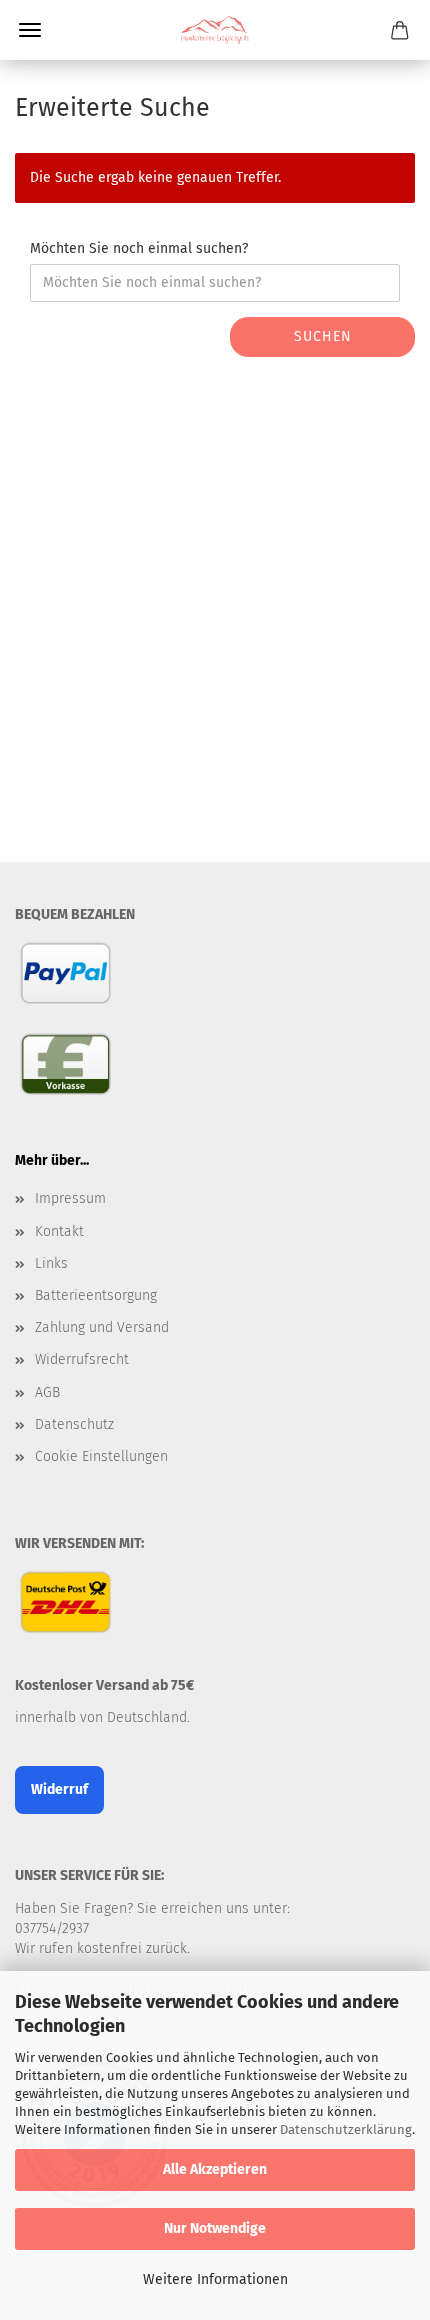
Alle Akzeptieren (215, 2169)
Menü (30, 30)
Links (51, 1263)
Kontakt (59, 1231)
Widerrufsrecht (82, 1359)
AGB (47, 1392)
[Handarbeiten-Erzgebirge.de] (214, 30)
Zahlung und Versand (102, 1327)
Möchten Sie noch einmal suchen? (139, 248)
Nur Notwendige (215, 2228)
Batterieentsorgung (96, 1295)
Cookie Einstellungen (101, 1456)
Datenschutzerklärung (346, 2129)
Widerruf (59, 1789)
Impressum (70, 1198)
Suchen (323, 336)
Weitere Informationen (215, 2279)
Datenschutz (74, 1424)
